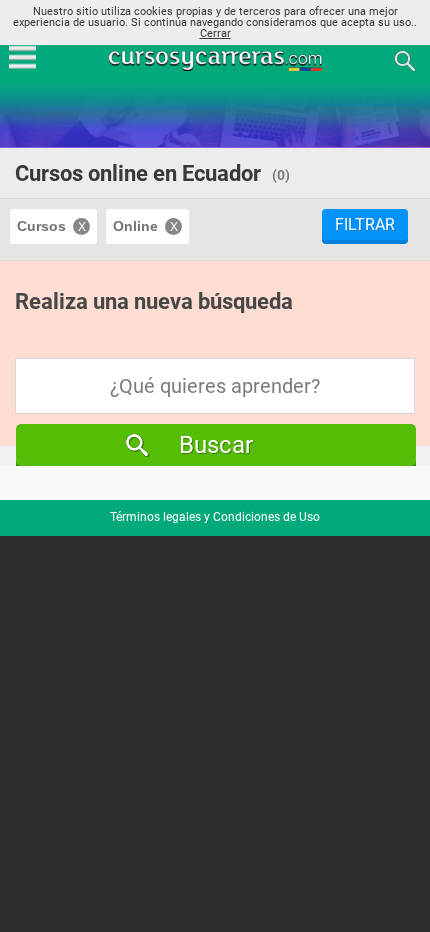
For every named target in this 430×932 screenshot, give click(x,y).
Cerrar (215, 33)
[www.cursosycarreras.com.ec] (217, 59)
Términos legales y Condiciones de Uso (215, 517)
